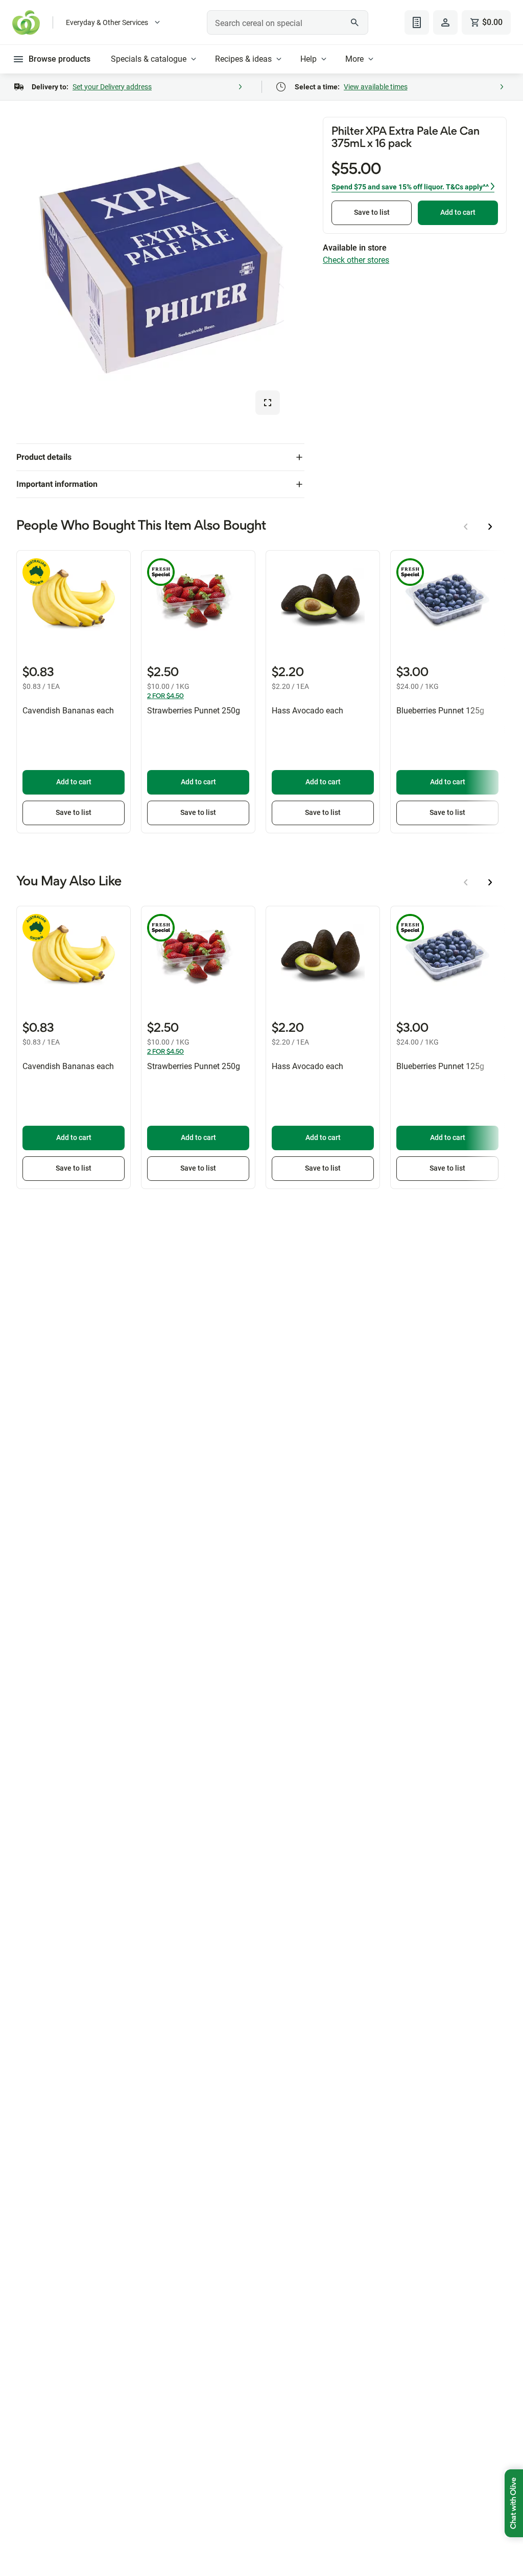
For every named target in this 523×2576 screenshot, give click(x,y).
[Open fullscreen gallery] (268, 403)
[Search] (355, 22)
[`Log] (445, 22)
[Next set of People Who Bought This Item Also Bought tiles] (490, 527)
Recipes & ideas (243, 59)
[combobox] (287, 22)
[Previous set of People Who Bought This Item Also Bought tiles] (466, 527)
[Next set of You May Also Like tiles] (490, 882)
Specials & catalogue (149, 59)
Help (308, 59)
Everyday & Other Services (107, 22)
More (354, 59)
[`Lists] (417, 22)
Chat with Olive (514, 2503)
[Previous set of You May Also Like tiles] (466, 882)
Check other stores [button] (356, 260)
